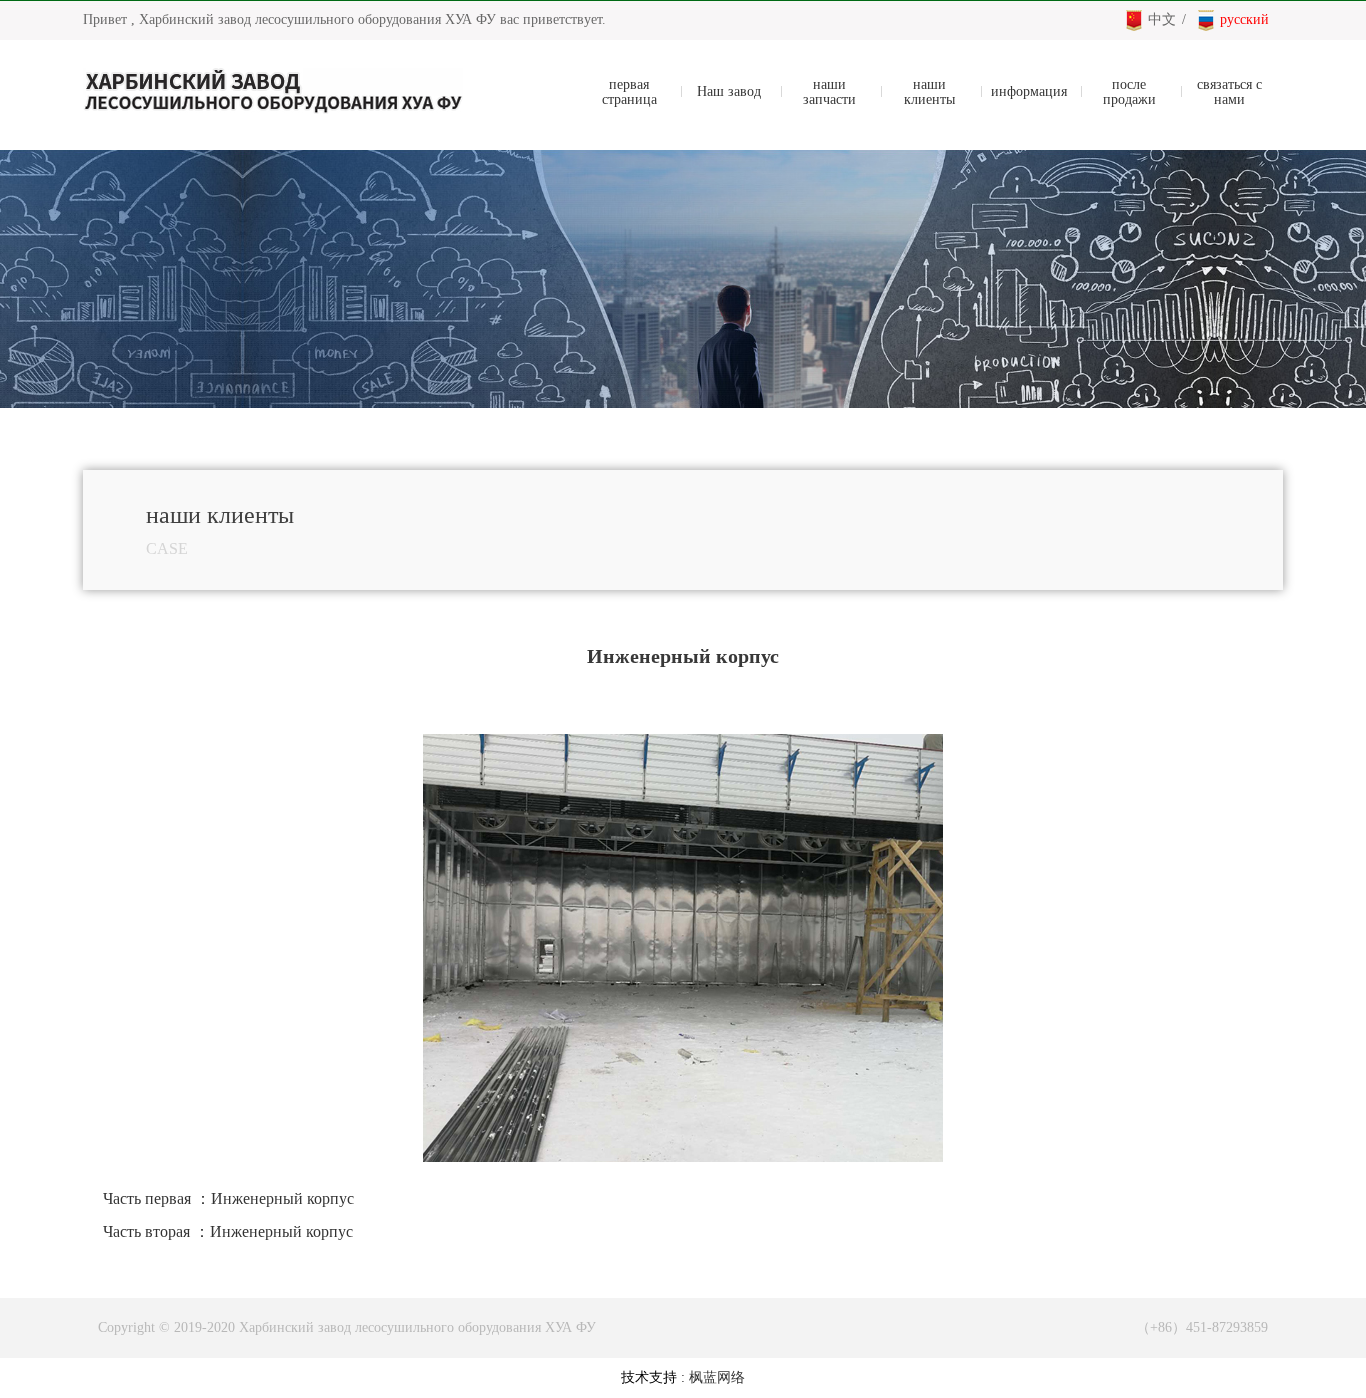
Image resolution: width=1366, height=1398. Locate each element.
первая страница (629, 92)
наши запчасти (829, 92)
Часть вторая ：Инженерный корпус (228, 1231)
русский (1244, 19)
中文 (1162, 19)
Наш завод (729, 91)
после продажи (1129, 92)
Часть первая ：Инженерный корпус (228, 1198)
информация (1029, 91)
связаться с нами (1229, 92)
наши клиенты (929, 92)
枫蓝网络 (717, 1377)
